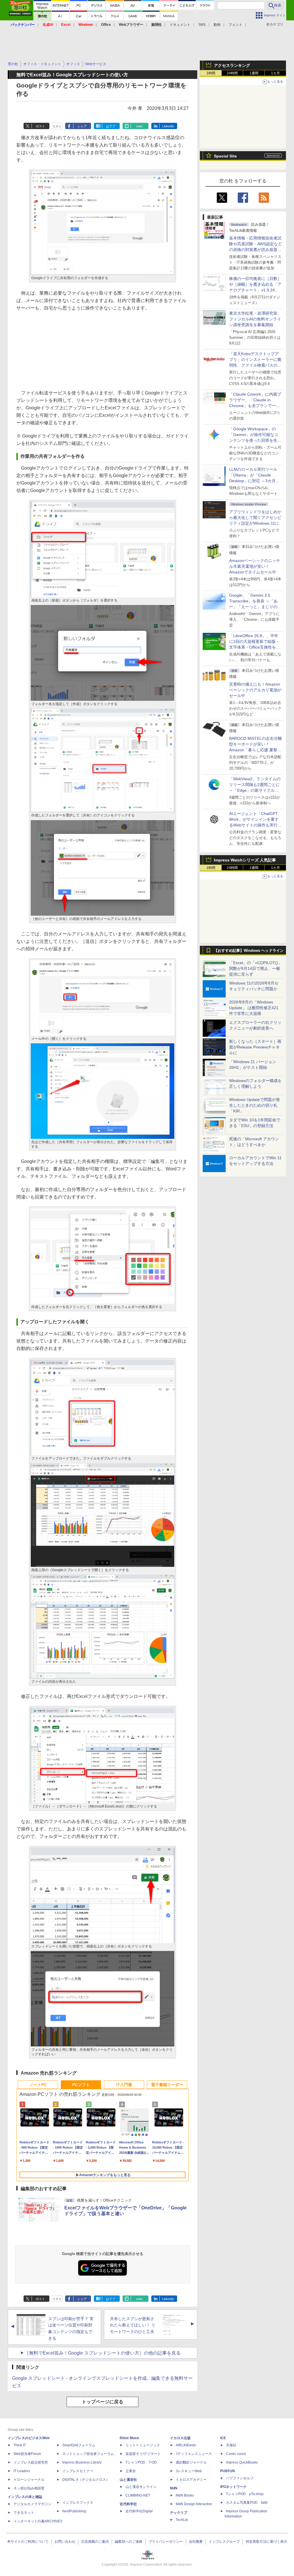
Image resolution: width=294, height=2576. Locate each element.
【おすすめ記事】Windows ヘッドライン (249, 951)
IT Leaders (22, 2471)
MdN (174, 2488)
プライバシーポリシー (166, 2542)
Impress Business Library (82, 2462)
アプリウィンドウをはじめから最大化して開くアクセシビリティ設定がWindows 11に (255, 517)
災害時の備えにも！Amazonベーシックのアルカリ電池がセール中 (255, 690)
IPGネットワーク (233, 2487)
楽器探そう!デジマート (143, 2454)
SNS (202, 25)
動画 (217, 25)
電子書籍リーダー (167, 2085)
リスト (57, 126)
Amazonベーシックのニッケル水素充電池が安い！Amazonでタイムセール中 (255, 566)
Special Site (225, 156)
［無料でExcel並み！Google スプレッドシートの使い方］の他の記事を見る (102, 2353)
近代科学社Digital (139, 2511)
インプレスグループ (224, 2542)
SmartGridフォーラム (79, 2445)
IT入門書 (124, 2085)
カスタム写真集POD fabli (247, 2503)
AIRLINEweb (186, 2445)
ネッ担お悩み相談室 (29, 2488)
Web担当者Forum (27, 2454)
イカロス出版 (180, 2438)
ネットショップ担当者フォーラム (88, 2454)
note (139, 126)
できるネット (24, 2513)
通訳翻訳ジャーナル (191, 2462)
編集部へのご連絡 (129, 2542)
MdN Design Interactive (194, 2504)
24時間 (232, 73)
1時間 (211, 73)
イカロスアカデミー (191, 2480)
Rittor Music (130, 2438)
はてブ (111, 126)
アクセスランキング (232, 65)
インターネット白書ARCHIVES (38, 2521)
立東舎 (131, 2471)
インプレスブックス (78, 2503)
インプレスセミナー (78, 2471)
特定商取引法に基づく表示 (266, 2542)
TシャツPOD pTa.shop (245, 2494)
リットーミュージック (143, 2445)
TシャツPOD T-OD (141, 2462)
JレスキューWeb (189, 2471)
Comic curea (236, 2454)
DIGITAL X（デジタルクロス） (86, 2480)
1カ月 (275, 73)
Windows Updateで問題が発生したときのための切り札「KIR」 (255, 1105)
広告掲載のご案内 (95, 2542)
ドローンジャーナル (29, 2480)
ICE (223, 2438)
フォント (235, 25)
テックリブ (179, 2513)
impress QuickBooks (242, 2462)
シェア (82, 126)
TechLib (182, 2520)
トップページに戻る (102, 2402)
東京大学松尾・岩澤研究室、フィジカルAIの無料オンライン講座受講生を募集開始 (255, 319)
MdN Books (185, 2495)
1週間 (254, 73)
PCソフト (81, 2085)
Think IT (20, 2445)
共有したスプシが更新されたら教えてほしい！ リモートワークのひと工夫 (133, 2325)
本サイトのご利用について (28, 2542)
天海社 (231, 2445)
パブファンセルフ (240, 2478)
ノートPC (38, 2085)
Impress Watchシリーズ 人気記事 (245, 860)
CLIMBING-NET (138, 2495)
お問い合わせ (65, 2542)
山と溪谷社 (128, 2480)
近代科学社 (128, 2504)
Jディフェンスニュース (194, 2454)
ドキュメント (180, 25)
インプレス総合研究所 (31, 2462)
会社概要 (196, 2542)
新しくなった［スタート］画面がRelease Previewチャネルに (255, 1047)
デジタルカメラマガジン (32, 2504)
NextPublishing (74, 2511)
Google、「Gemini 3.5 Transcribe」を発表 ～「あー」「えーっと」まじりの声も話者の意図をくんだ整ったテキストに (255, 607)
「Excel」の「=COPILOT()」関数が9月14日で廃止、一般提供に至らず (256, 968)
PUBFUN (228, 2471)
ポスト (40, 126)
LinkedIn (168, 126)
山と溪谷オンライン (141, 2487)
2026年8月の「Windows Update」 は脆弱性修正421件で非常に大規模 (254, 1008)
